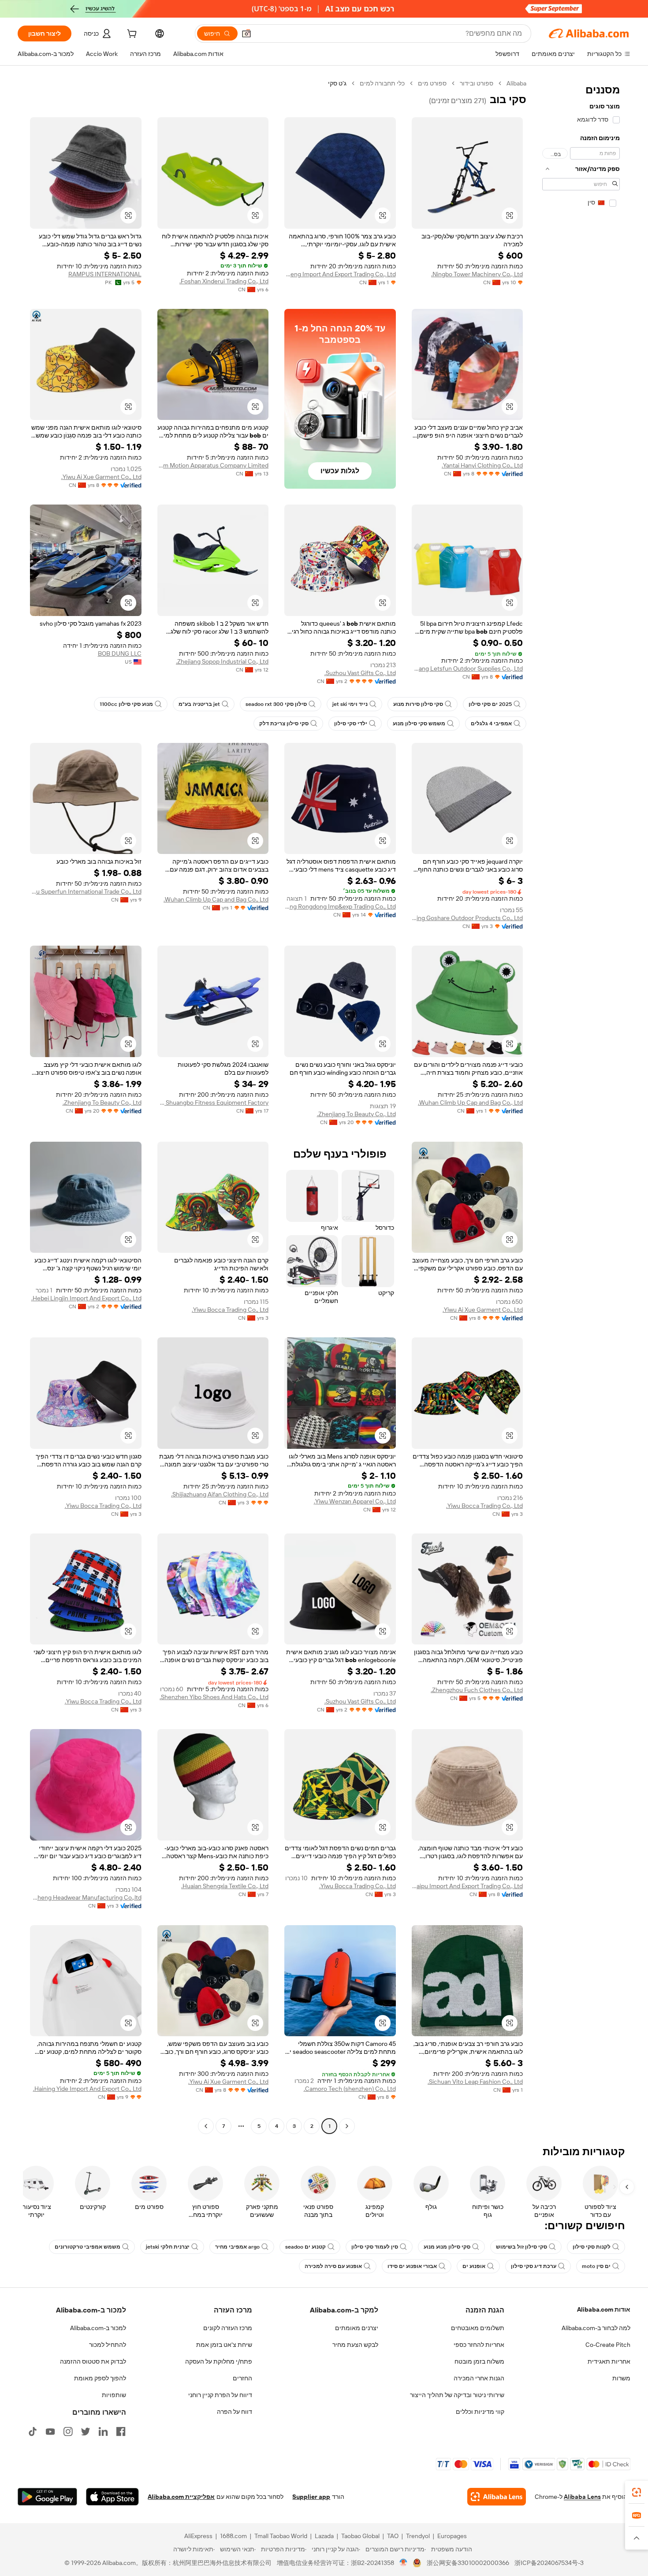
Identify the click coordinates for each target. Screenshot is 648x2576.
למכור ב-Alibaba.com (98, 2328)
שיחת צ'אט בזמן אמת (224, 2345)
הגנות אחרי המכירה (479, 2378)
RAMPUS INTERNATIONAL (105, 274)
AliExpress (198, 2536)
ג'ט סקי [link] (337, 83)
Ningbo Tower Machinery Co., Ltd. (477, 274)
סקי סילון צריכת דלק (284, 724)
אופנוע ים (474, 2266)
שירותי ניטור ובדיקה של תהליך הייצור (457, 2395)
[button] (246, 33)
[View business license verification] (404, 2563)
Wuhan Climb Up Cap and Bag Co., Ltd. (216, 899)
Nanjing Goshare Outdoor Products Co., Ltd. (467, 918)
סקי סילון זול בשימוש (521, 2247)
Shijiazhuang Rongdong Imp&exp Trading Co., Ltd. (340, 906)
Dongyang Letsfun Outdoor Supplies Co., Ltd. (467, 668)
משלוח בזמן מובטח (479, 2361)
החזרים (242, 2378)
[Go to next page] (206, 2126)
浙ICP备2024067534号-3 (549, 2563)
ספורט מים (432, 83)
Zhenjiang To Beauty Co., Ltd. (356, 1114)
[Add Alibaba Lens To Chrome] (497, 2497)
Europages (452, 2536)
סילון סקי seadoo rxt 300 (276, 704)
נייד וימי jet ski (350, 704)
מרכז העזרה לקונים (228, 2328)
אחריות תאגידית (609, 2361)
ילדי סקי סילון (351, 724)
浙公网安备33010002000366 (468, 2563)
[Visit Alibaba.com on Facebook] (121, 2431)
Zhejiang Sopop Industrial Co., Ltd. (222, 661)
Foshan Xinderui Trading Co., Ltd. (224, 281)
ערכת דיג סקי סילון (534, 2266)
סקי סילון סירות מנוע (418, 704)
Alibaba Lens (582, 2497)
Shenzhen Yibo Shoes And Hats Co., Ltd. (214, 1697)
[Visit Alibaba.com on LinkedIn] (103, 2431)
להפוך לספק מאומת (100, 2378)
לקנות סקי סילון (592, 2247)
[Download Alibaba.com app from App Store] (112, 2497)
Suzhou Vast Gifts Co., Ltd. (360, 673)
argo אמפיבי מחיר (237, 2247)
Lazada (324, 2536)
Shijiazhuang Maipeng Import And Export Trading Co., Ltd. (340, 274)
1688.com (233, 2536)
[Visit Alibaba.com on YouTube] (50, 2431)
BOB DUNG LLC (120, 653)
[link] (637, 2492)
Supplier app (311, 2497)
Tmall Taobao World (281, 2536)
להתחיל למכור (108, 2345)
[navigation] (581, 1106)
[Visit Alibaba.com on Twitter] (86, 2431)
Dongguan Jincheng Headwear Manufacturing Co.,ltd (86, 1897)
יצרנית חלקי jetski (168, 2247)
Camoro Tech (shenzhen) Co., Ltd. (350, 2089)
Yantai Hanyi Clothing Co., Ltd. (482, 465)
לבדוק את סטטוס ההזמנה (93, 2361)
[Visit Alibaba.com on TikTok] (33, 2431)
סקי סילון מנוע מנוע (447, 2247)
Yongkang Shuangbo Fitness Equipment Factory (213, 1102)
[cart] (131, 35)
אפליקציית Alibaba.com (181, 2497)
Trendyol (418, 2536)
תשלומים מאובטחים (478, 2328)
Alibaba (516, 83)
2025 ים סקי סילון (490, 704)
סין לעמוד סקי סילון (375, 2247)
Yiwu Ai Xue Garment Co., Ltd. (101, 477)
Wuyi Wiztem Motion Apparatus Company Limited (213, 465)
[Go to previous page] (347, 2126)
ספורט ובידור (477, 83)
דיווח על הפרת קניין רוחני (220, 2395)
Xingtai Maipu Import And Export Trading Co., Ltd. (467, 1886)
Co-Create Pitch (608, 2345)
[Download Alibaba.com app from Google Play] (47, 2497)
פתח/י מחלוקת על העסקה (219, 2361)
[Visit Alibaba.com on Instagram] (68, 2431)
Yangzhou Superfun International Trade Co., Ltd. (86, 891)
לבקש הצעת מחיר (355, 2345)
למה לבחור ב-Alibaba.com (596, 2328)
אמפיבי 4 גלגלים (491, 724)
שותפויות (114, 2395)
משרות (621, 2378)
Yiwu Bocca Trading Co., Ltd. (230, 1310)
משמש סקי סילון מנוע (419, 724)
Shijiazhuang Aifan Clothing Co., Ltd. (220, 1494)
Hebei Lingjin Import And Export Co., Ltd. (86, 1298)
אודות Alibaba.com (604, 2309)
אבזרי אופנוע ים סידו (412, 2266)
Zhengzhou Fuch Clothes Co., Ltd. (477, 1690)
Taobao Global (360, 2536)
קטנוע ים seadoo (305, 2247)
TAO (393, 2536)
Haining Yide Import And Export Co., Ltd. (87, 2089)
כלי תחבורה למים (382, 83)
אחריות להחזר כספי (479, 2345)
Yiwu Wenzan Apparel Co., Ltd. (355, 1501)
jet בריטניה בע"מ (199, 704)
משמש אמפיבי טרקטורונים (88, 2247)
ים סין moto (596, 2266)
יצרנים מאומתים (357, 2328)
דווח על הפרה (235, 2412)
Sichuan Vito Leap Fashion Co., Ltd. (475, 2082)
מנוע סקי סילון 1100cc (126, 704)
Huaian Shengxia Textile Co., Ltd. (225, 1886)
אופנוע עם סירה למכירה (333, 2266)
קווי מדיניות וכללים (480, 2412)
